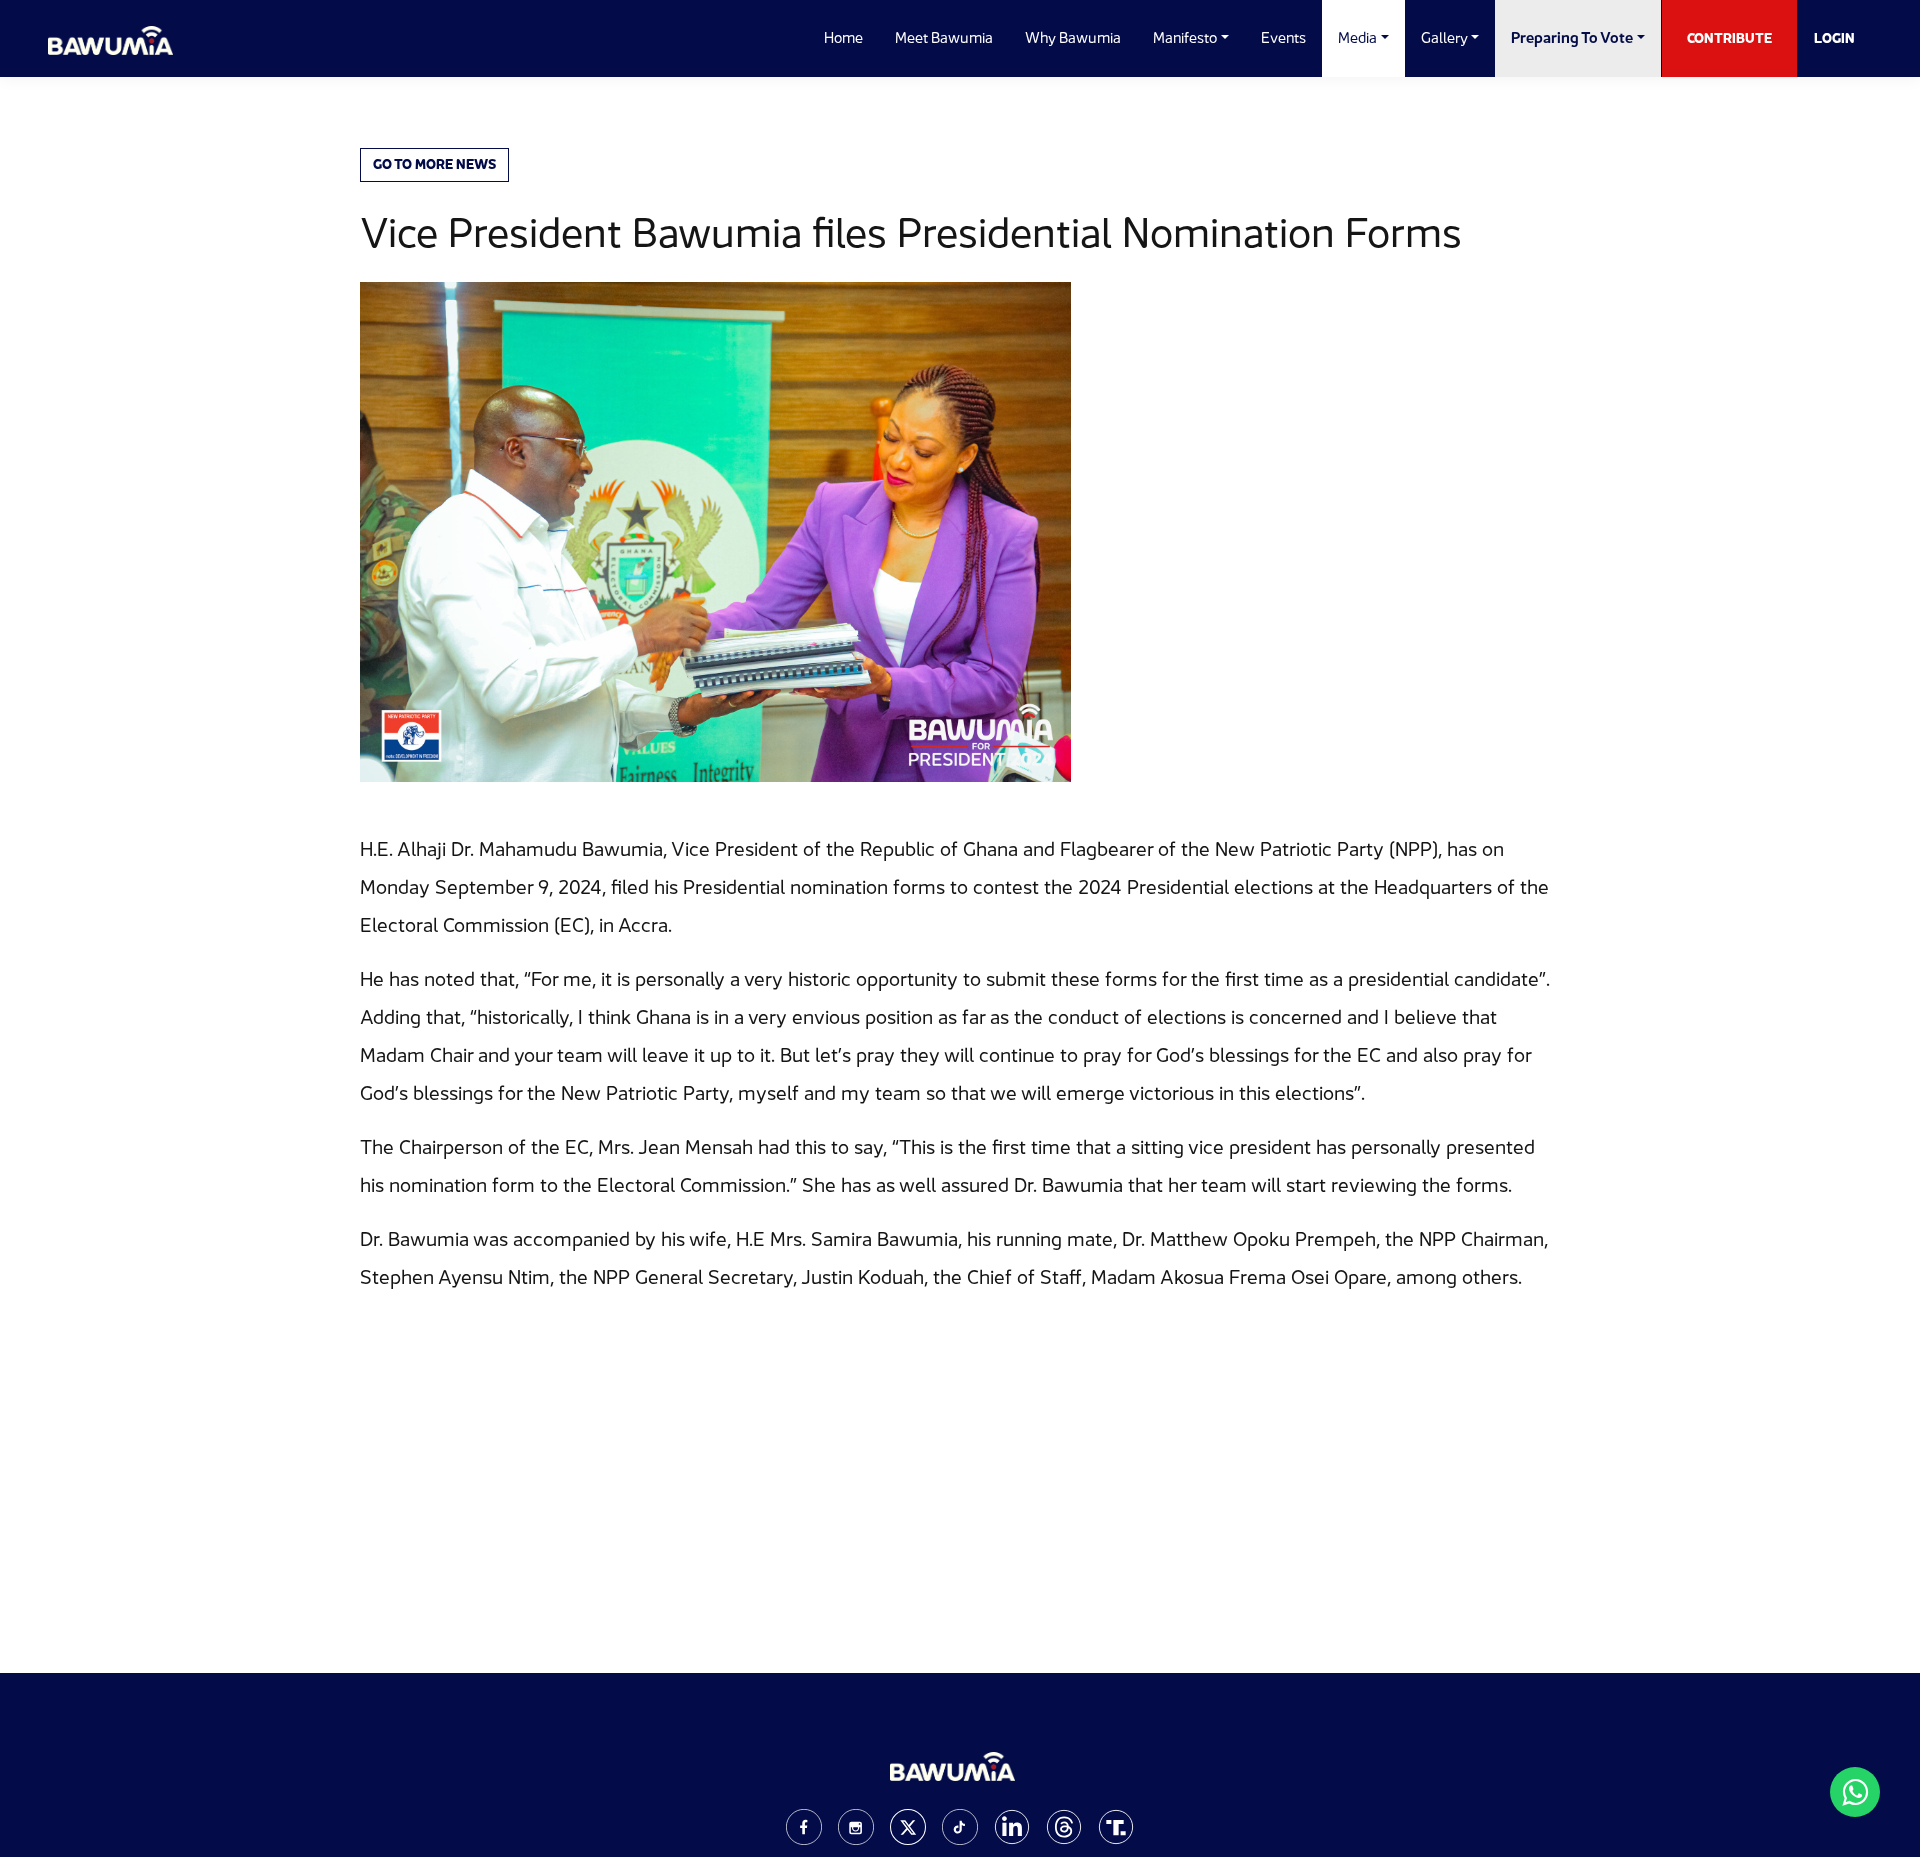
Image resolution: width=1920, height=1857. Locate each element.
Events (1283, 37)
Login (1834, 38)
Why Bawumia (1073, 37)
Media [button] (1357, 37)
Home (843, 37)
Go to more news (434, 164)
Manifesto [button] (1185, 37)
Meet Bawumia (944, 37)
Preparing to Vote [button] (1572, 37)
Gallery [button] (1444, 37)
